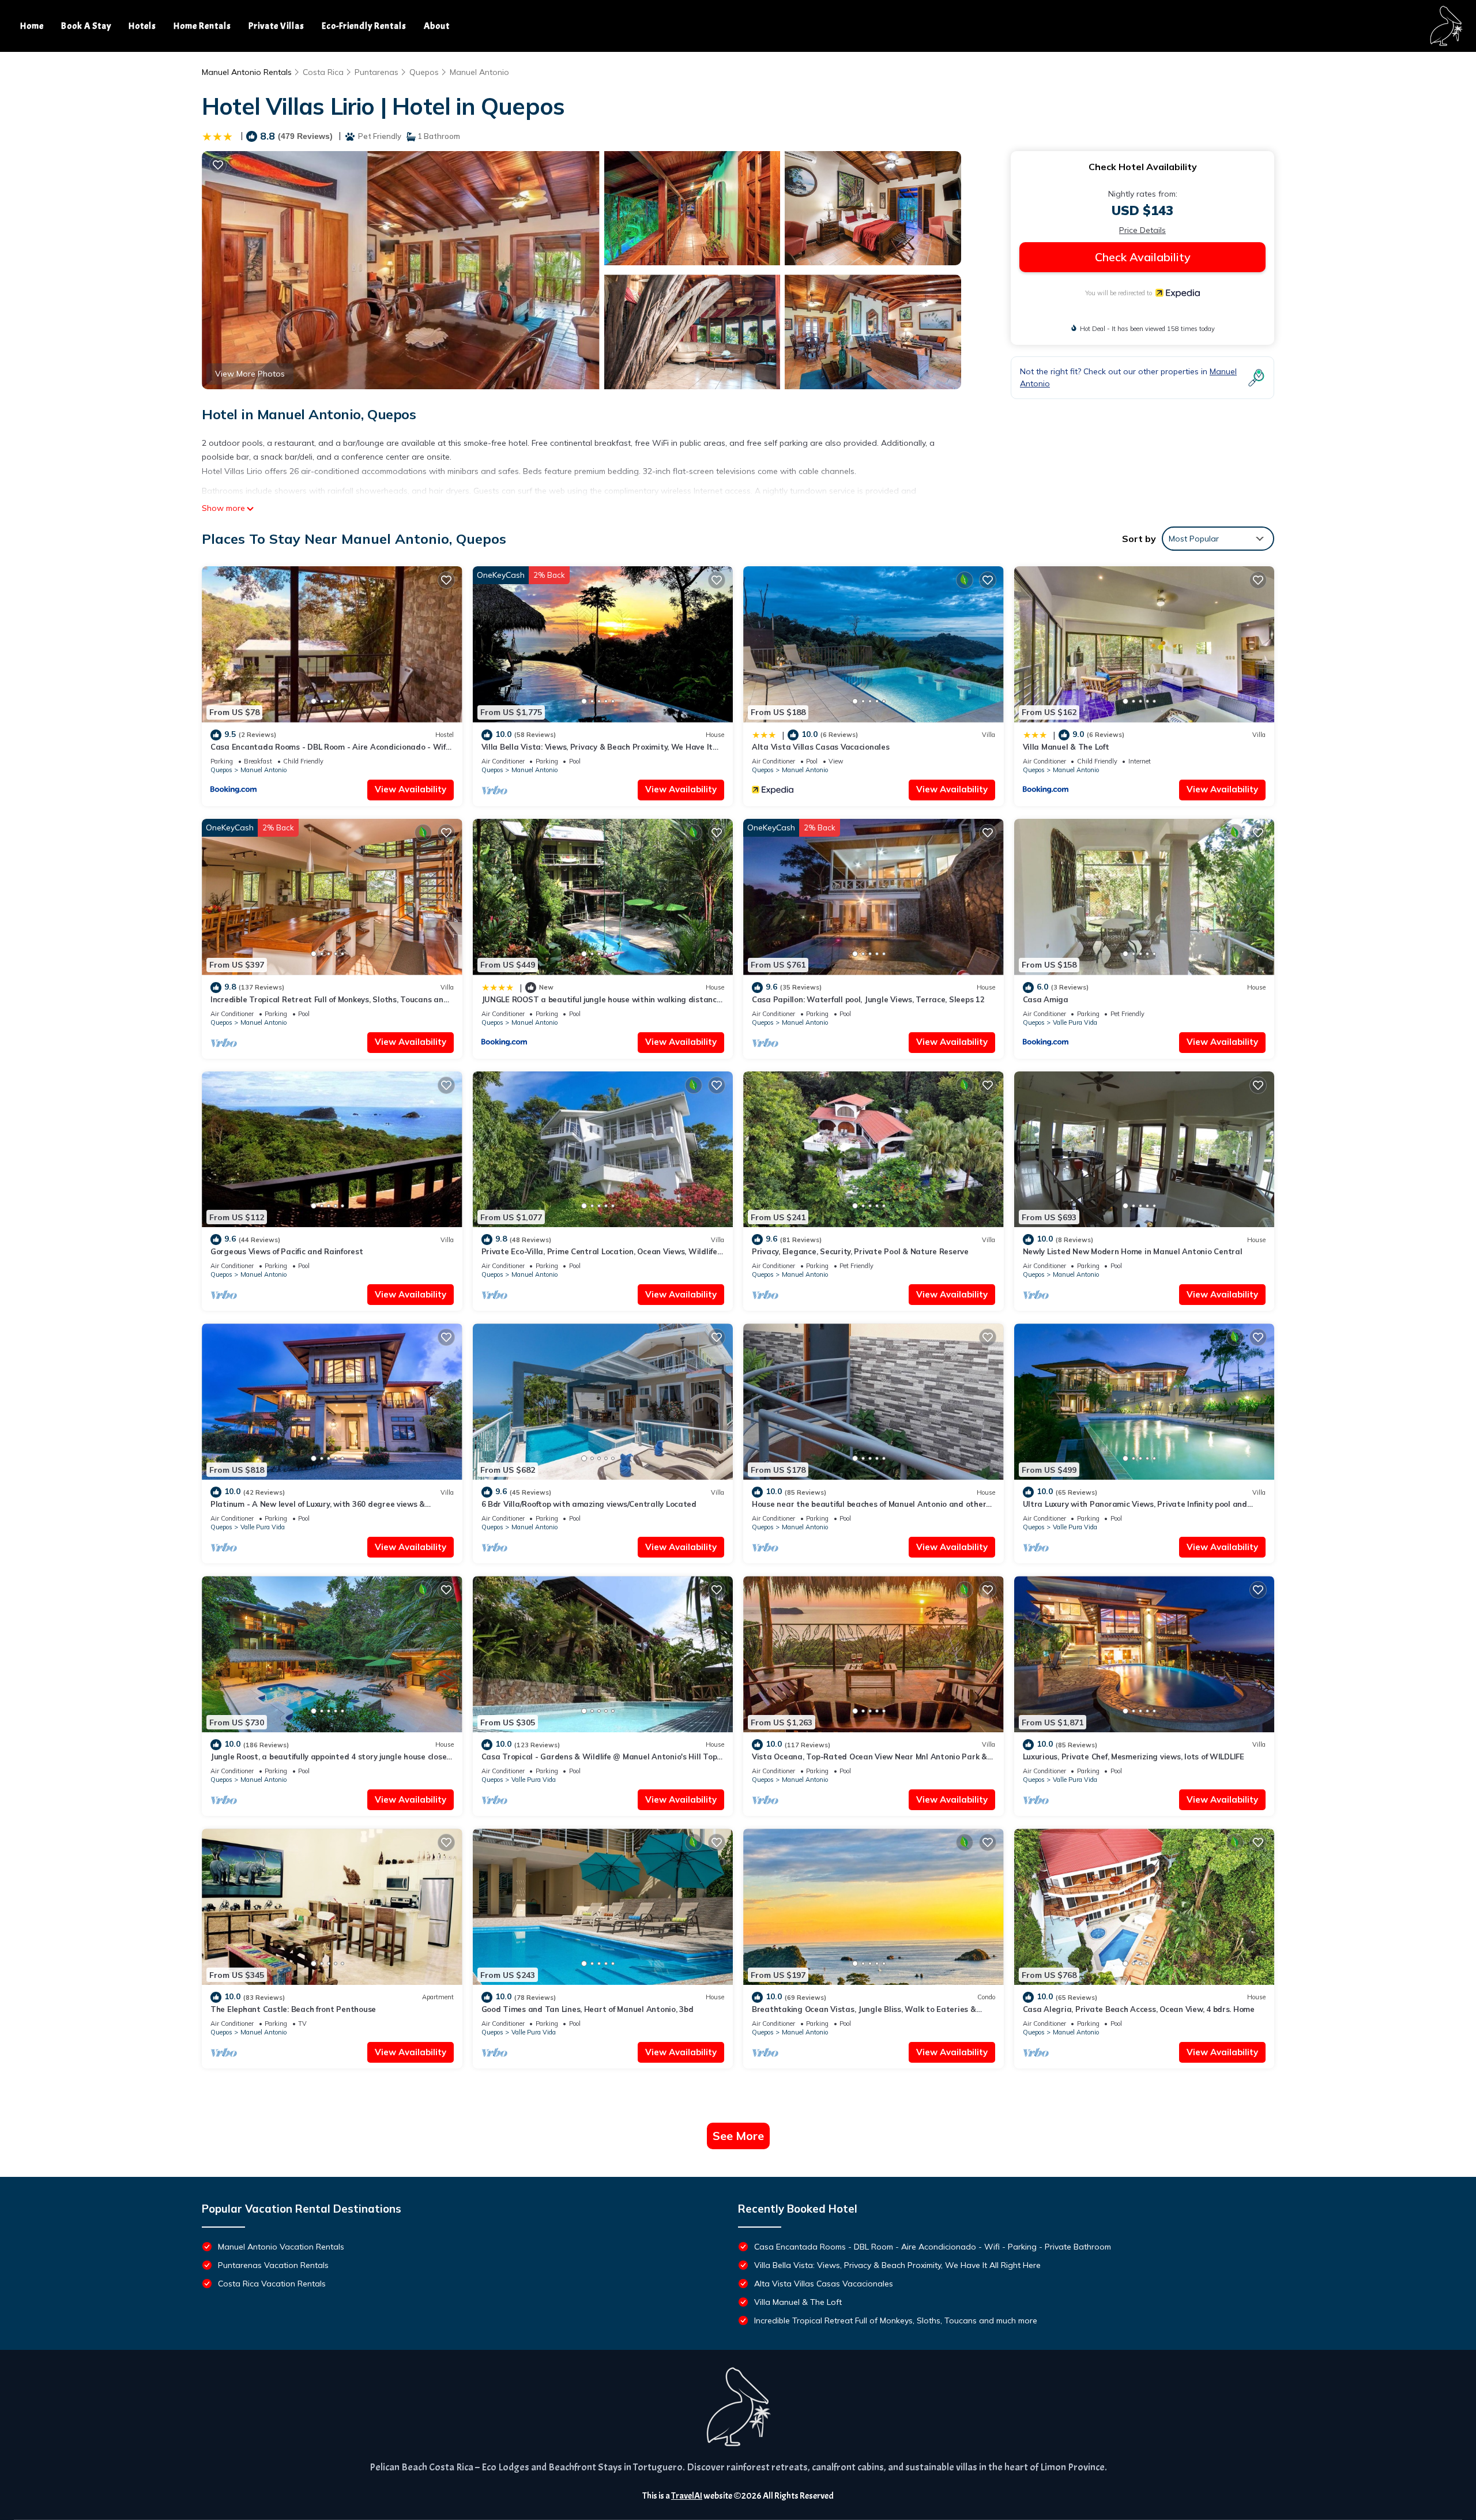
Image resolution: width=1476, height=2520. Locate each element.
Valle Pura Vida (1075, 1022)
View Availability (411, 789)
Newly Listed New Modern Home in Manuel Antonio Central (1133, 1251)
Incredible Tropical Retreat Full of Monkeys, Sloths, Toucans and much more (896, 2320)
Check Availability (1143, 257)
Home (32, 26)
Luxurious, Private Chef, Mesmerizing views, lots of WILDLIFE (1134, 1757)
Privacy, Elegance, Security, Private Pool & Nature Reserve (860, 1251)
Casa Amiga (1046, 999)
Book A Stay (86, 26)
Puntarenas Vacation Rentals (273, 2265)
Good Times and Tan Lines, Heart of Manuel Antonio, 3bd (588, 2009)
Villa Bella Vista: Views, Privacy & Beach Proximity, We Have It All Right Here (897, 2265)
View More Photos (250, 374)
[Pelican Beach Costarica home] (1446, 26)
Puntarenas (376, 72)
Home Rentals (202, 26)
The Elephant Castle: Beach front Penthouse (293, 2009)
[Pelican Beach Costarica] (738, 2407)
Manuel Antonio (479, 72)
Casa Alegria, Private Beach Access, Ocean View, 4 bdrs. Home (1139, 2009)
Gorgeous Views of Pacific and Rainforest (287, 1251)
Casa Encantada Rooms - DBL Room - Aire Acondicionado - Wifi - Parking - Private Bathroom (933, 2247)
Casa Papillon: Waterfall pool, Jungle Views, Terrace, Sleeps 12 (868, 999)
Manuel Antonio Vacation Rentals (281, 2247)
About (437, 26)
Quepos (424, 72)
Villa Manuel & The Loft (1066, 747)
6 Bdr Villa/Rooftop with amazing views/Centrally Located (589, 1504)
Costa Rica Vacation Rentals (272, 2284)
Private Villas (276, 26)
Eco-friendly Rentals (364, 26)
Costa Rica (323, 72)
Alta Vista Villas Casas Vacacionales (821, 747)
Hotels (142, 26)
